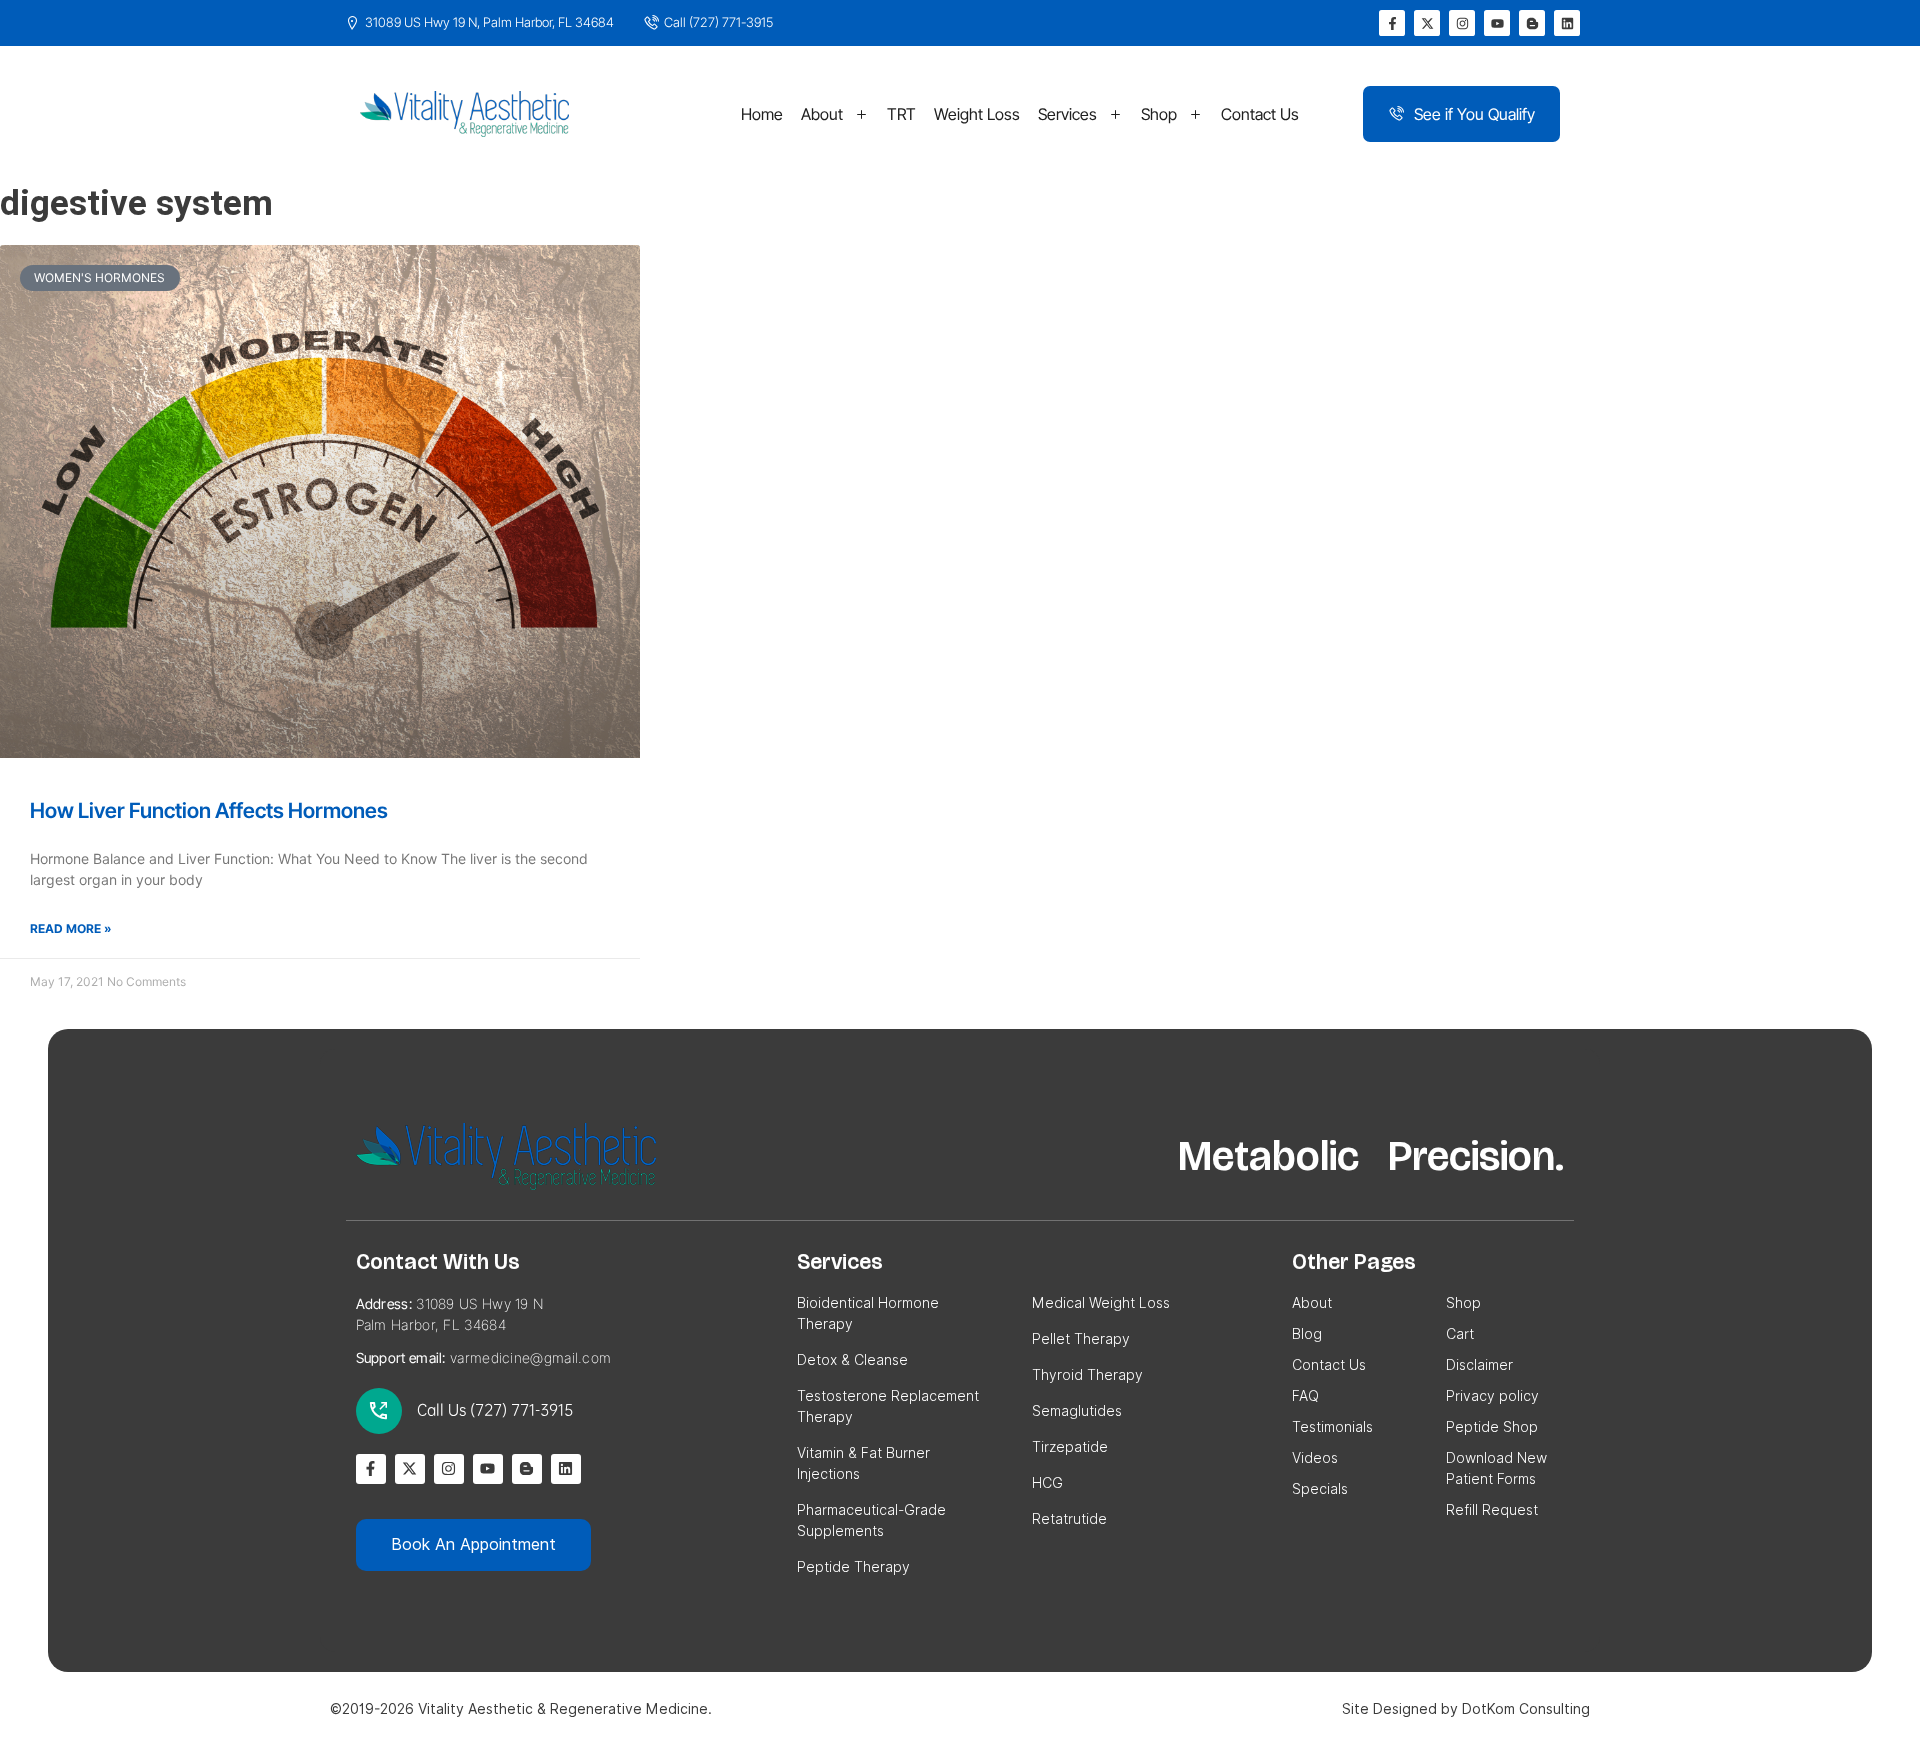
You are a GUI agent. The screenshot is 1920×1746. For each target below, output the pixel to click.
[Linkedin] (1567, 23)
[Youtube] (1497, 23)
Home (762, 114)
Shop (1159, 114)
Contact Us (1260, 114)
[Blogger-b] (1532, 23)
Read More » (71, 928)
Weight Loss (977, 114)
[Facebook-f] (1392, 23)
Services (1067, 114)
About (822, 114)
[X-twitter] (1427, 23)
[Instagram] (1462, 23)
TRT (901, 114)
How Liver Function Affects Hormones (209, 810)
